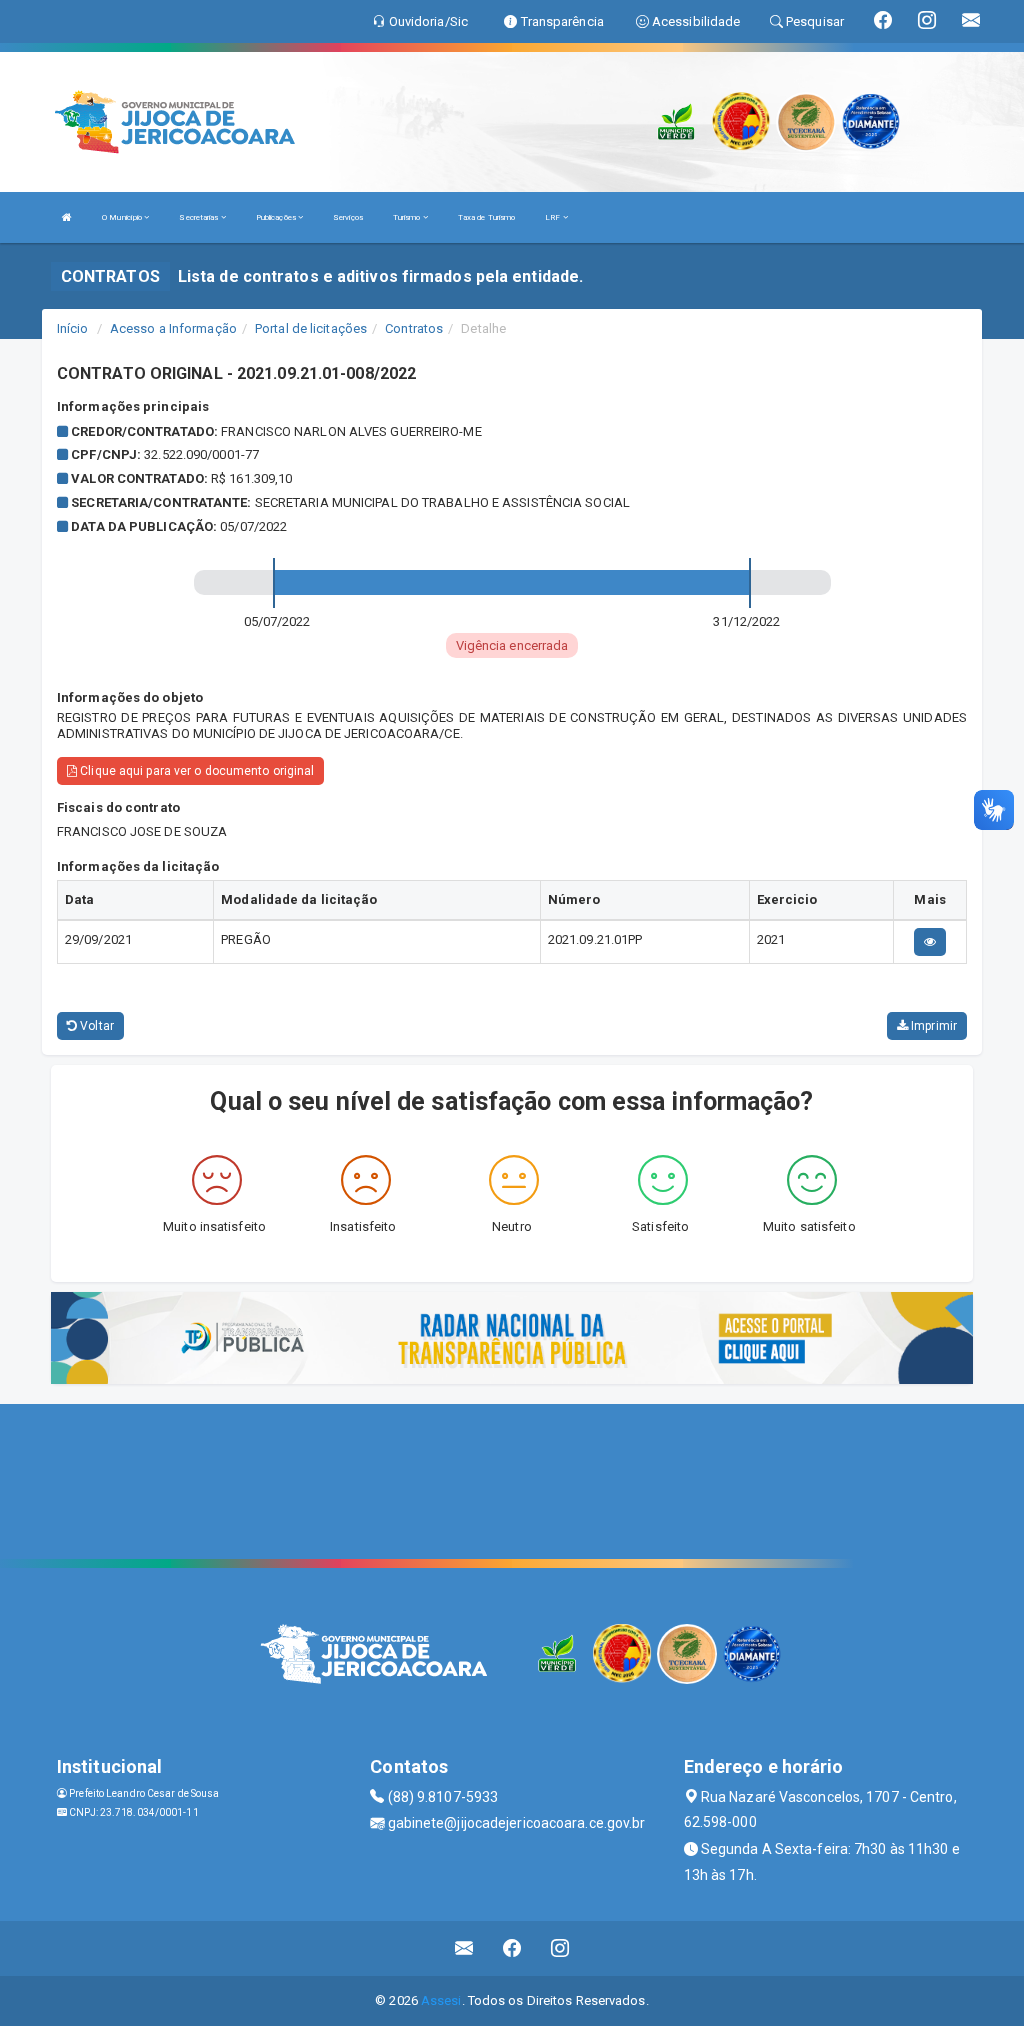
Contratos (414, 328)
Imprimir (932, 1026)
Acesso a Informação (173, 328)
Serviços (348, 217)
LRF (553, 217)
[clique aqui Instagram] (560, 1948)
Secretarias (199, 217)
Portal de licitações (311, 328)
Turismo (408, 217)
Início (73, 328)
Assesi (441, 2000)
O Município (123, 217)
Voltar (95, 1026)
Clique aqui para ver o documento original (195, 771)
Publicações (277, 217)
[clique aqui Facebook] (512, 1948)
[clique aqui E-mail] (464, 1948)
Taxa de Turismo (487, 217)
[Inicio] (67, 217)
